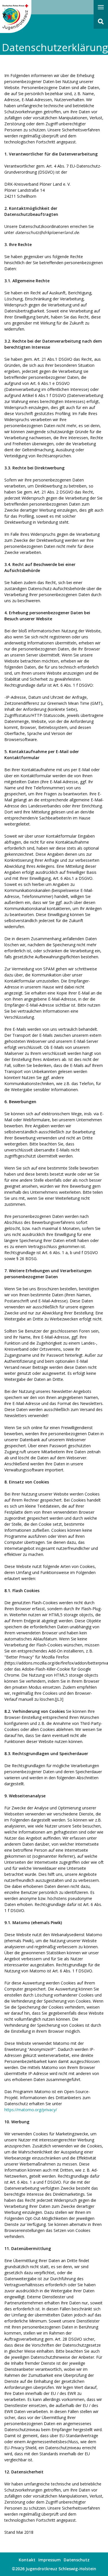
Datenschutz (77, 2560)
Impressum (50, 2560)
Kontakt (27, 2560)
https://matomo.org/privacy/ (31, 2110)
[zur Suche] (101, 22)
